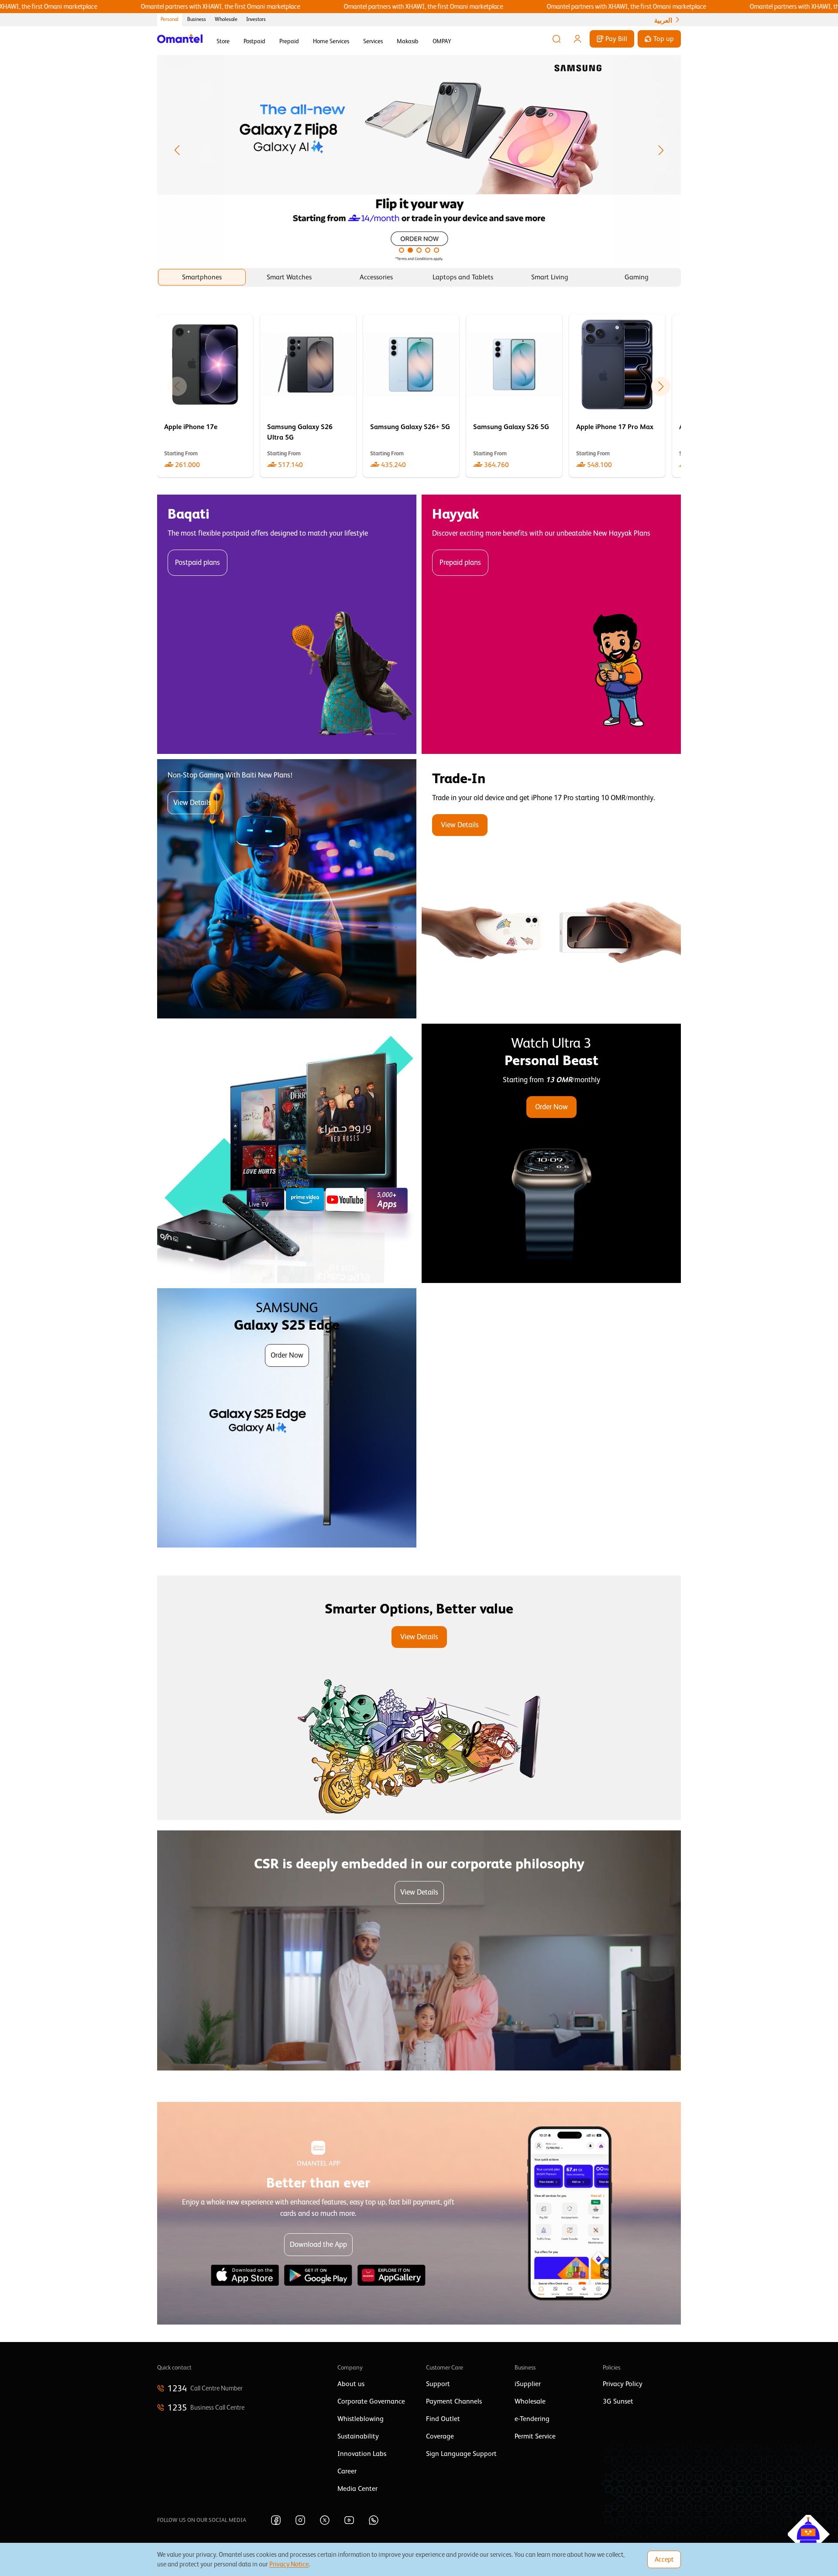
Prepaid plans (460, 562)
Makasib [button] (408, 41)
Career (347, 2471)
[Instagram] (300, 2520)
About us (351, 2384)
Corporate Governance (371, 2401)
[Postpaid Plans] (287, 624)
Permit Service (535, 2436)
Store (223, 41)
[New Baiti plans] (287, 889)
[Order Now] (551, 1153)
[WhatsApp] (374, 2520)
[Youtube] (349, 2520)
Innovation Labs (362, 2454)
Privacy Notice (289, 2564)
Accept (664, 2559)
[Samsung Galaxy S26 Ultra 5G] (308, 396)
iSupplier (528, 2384)
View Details (192, 803)
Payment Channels (454, 2401)
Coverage (440, 2436)
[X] (325, 2520)
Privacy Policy (623, 2384)
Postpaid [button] (254, 41)
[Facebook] (276, 2520)
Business (197, 19)
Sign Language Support (461, 2454)
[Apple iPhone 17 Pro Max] (617, 396)
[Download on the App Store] (245, 2275)
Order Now (551, 1107)
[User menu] (577, 39)
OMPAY (442, 41)
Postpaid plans (197, 562)
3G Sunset (618, 2401)
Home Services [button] (331, 41)
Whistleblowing (361, 2419)
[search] (556, 39)
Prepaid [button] (289, 41)
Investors (256, 19)
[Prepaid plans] (551, 624)
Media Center (357, 2489)
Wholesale (226, 19)
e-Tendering (532, 2419)
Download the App (318, 2244)
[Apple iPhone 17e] (205, 396)
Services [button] (373, 41)
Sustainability (358, 2436)
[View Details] (551, 889)
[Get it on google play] (318, 2275)
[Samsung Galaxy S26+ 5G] (411, 396)
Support (438, 2384)
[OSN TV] (287, 1153)
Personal (170, 19)
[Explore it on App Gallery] (392, 2275)
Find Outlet (443, 2419)
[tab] (202, 277)
